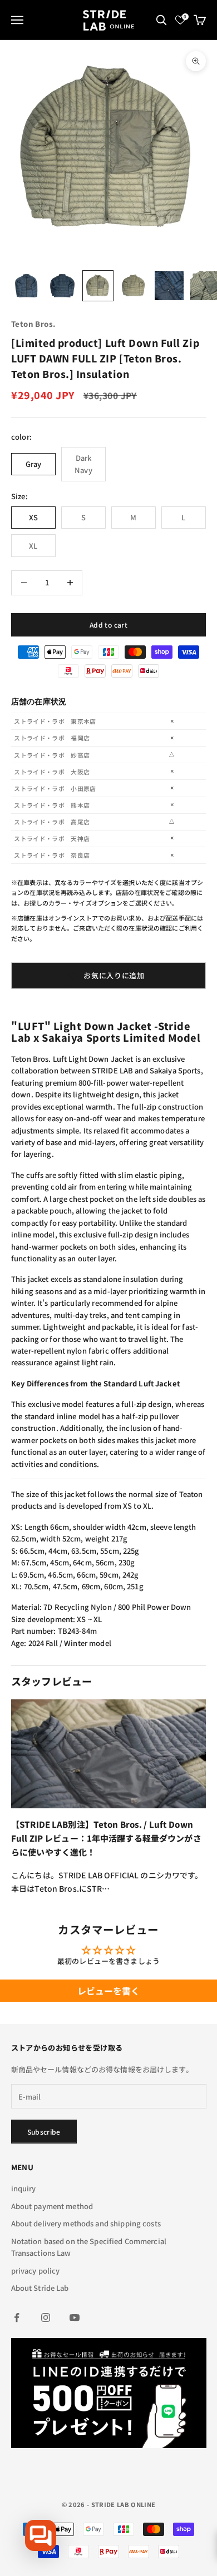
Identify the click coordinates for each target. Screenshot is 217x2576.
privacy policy (36, 2271)
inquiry (24, 2188)
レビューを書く (109, 1991)
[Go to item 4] (134, 286)
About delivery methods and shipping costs (86, 2223)
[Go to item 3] (98, 286)
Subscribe (44, 2132)
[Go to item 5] (169, 286)
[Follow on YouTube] (75, 2318)
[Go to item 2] (62, 286)
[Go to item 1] (27, 286)
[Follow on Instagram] (46, 2318)
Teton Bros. (33, 324)
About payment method (52, 2206)
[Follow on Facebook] (17, 2318)
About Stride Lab (40, 2288)
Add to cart (108, 625)
